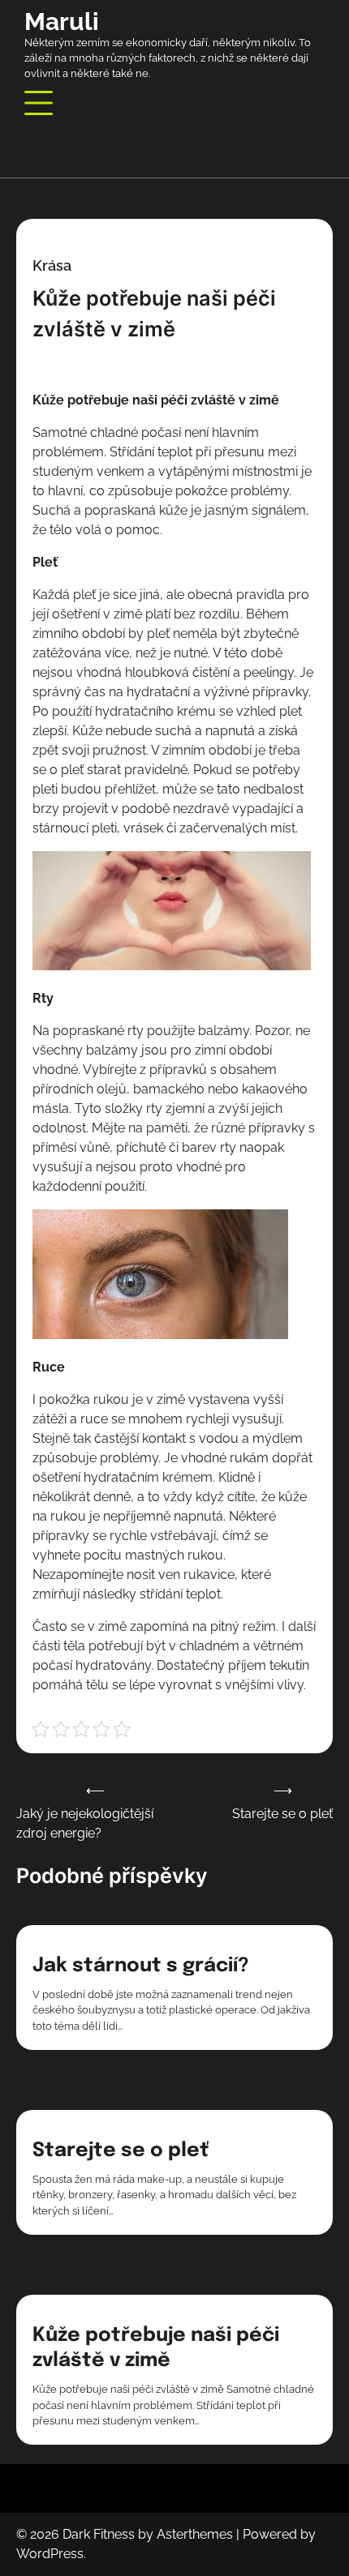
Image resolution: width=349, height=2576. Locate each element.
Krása (52, 265)
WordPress (50, 2554)
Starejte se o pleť (121, 2151)
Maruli (62, 21)
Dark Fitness (99, 2534)
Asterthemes (195, 2534)
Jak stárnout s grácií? (141, 1966)
